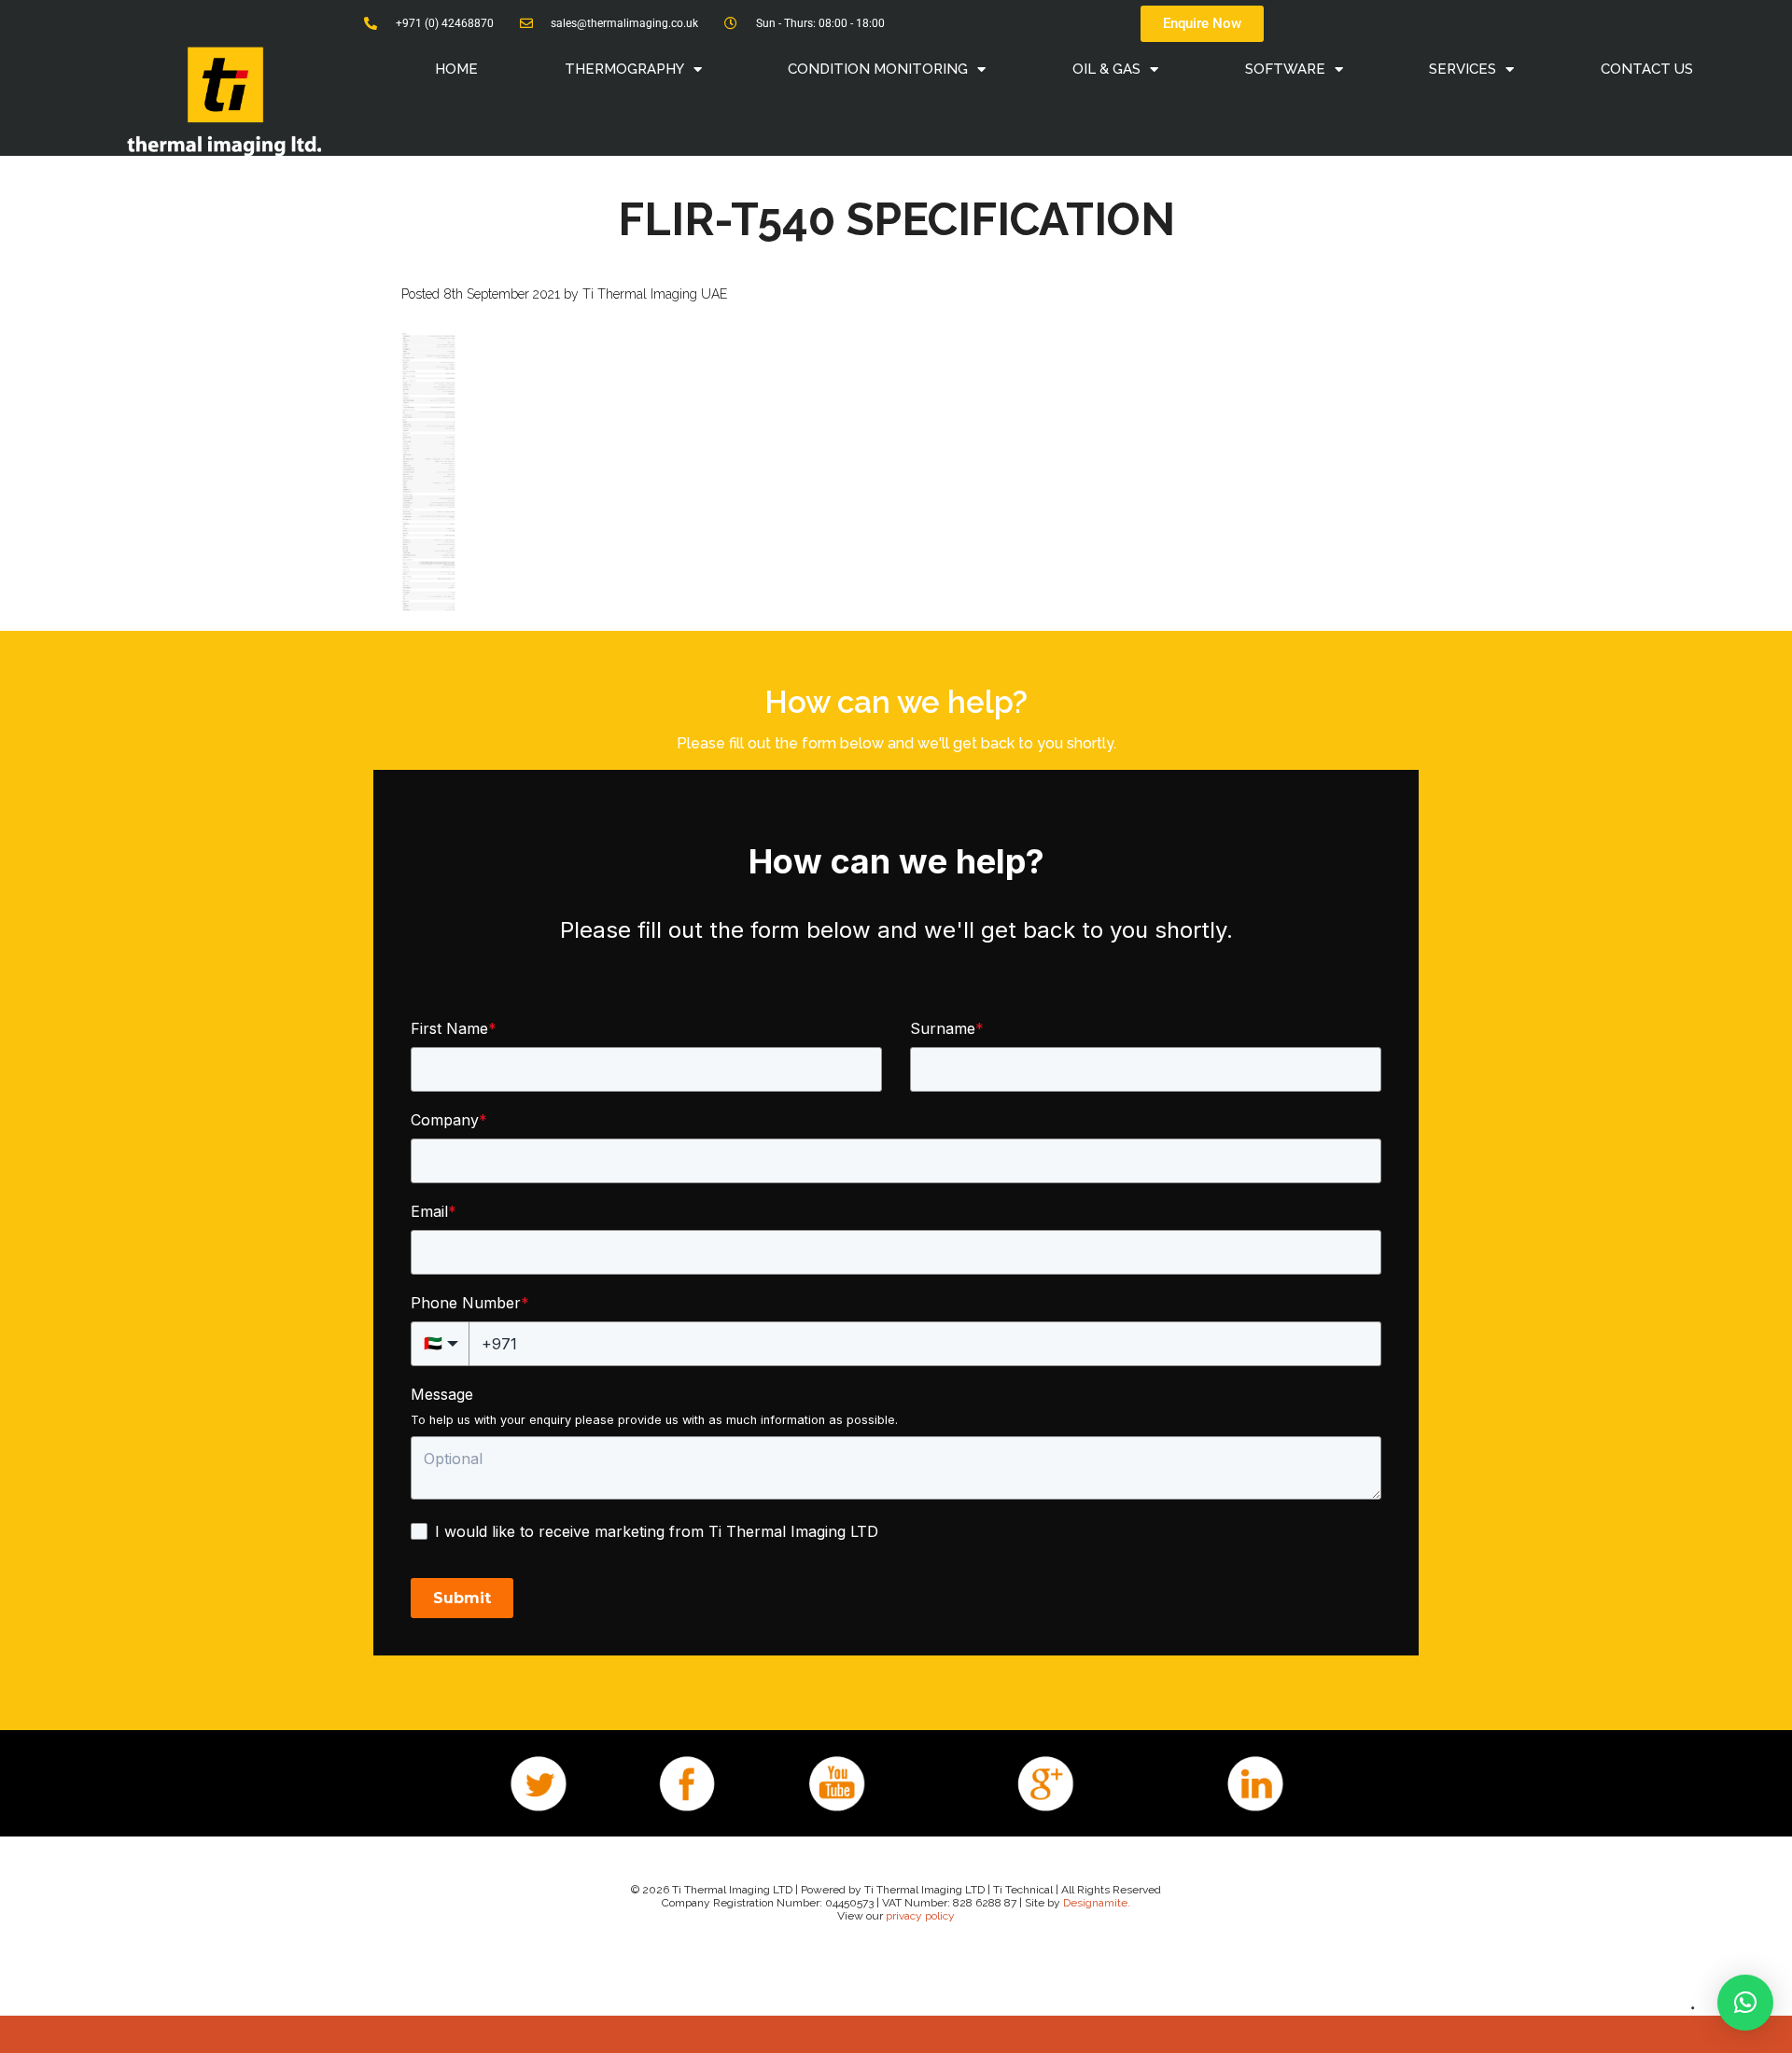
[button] (1745, 2003)
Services (1463, 69)
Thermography (624, 69)
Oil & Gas (1106, 69)
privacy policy (920, 1916)
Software (1285, 69)
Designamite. (1097, 1903)
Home (456, 69)
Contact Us (1647, 69)
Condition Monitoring (878, 69)
